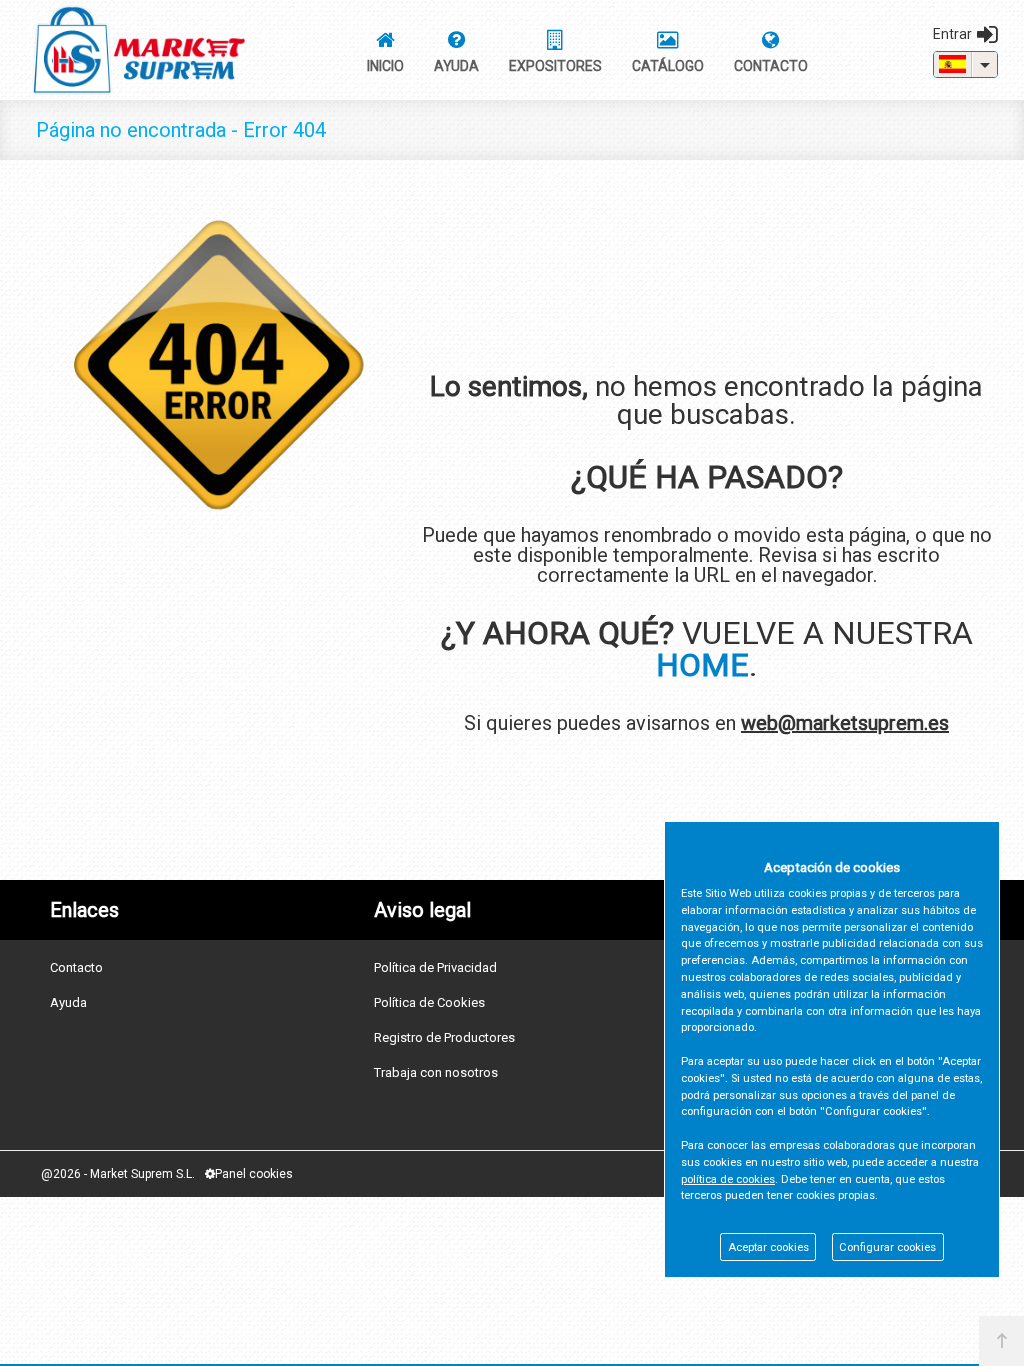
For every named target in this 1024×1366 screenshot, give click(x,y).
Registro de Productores (444, 1037)
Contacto (76, 967)
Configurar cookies (887, 1247)
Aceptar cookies (768, 1247)
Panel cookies (254, 1174)
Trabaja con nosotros (436, 1072)
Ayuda (68, 1002)
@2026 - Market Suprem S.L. (118, 1174)
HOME (702, 665)
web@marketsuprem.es (845, 723)
